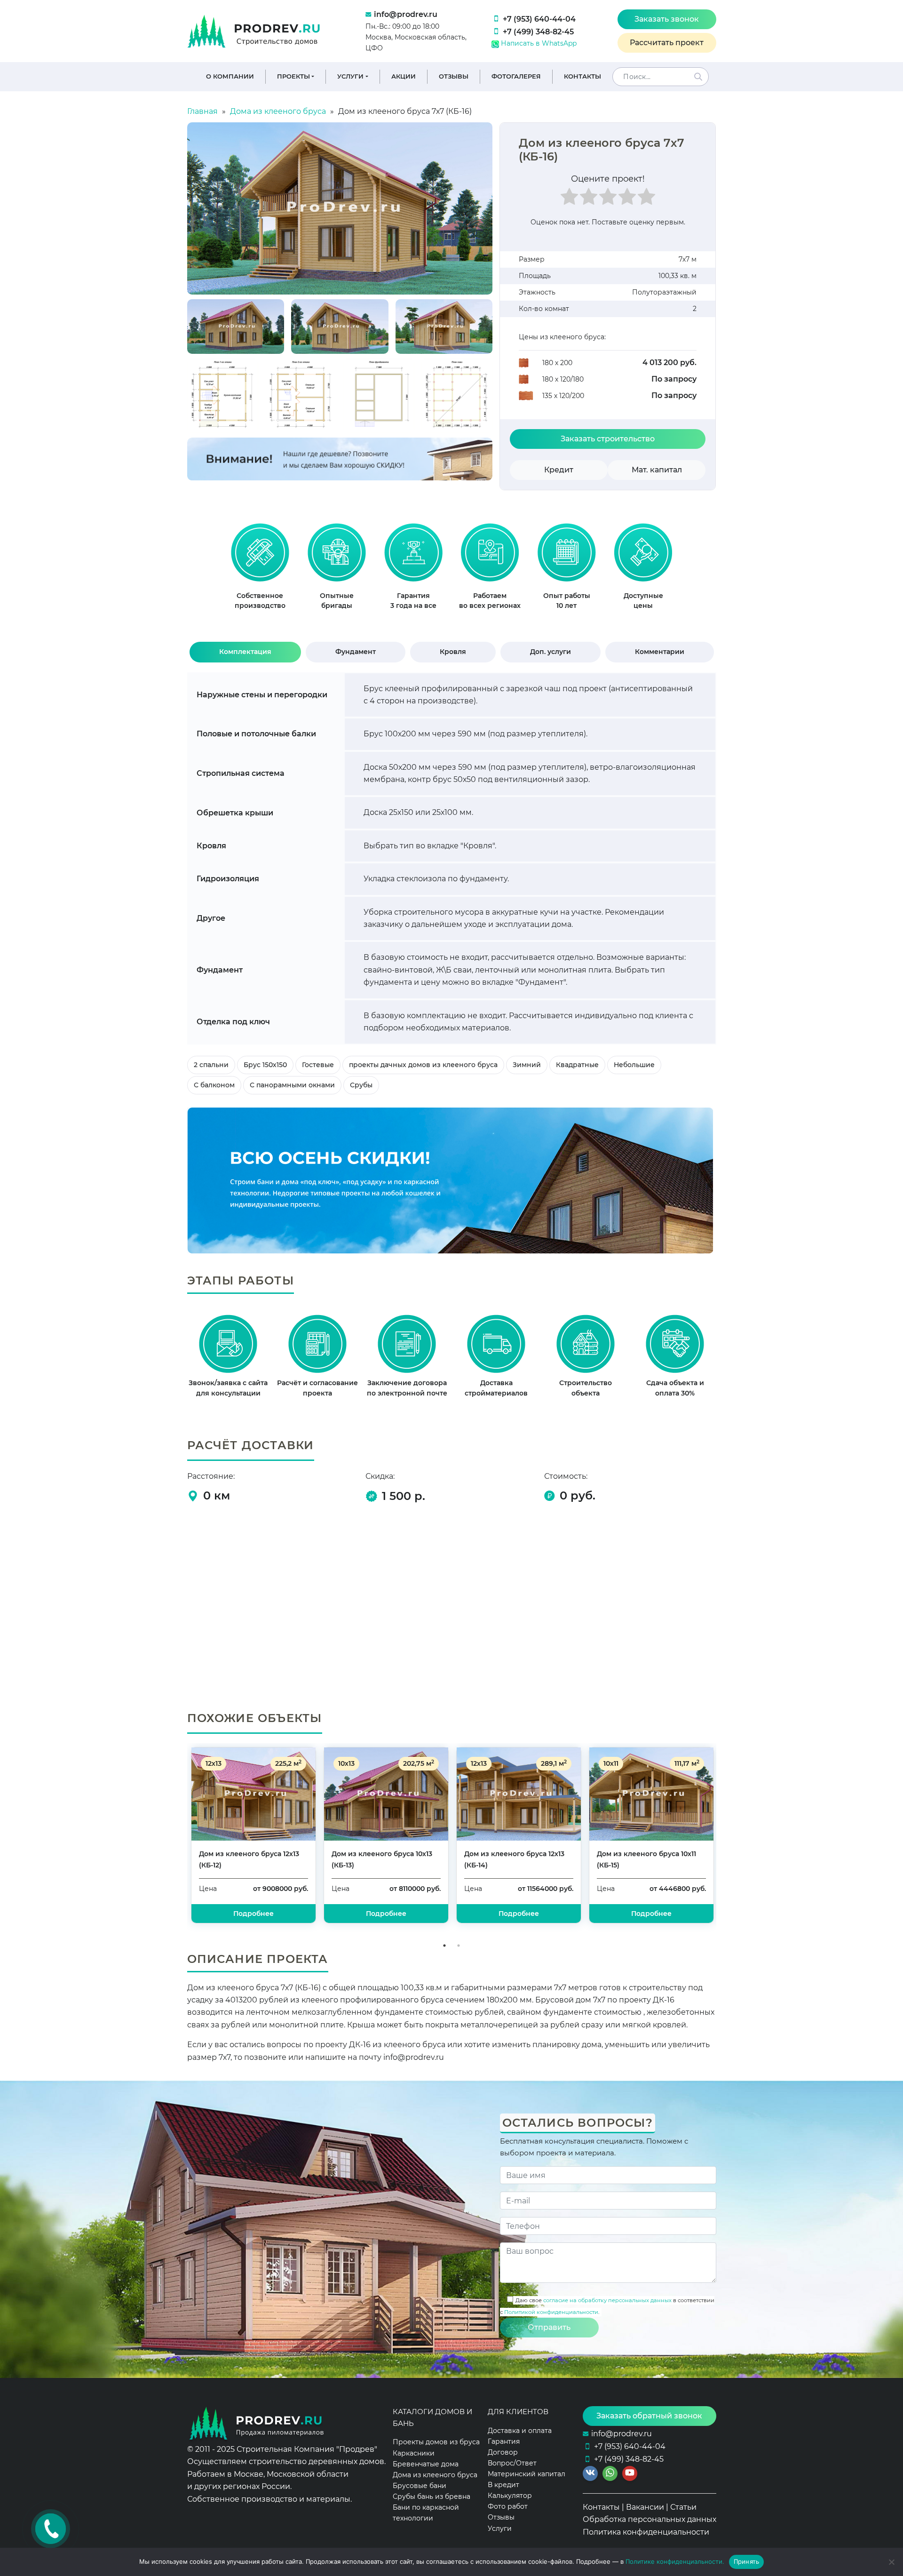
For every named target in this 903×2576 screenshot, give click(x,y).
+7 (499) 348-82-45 (538, 32)
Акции (404, 76)
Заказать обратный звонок (649, 2416)
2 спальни (211, 1065)
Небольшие (634, 1065)
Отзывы (454, 76)
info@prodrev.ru (406, 14)
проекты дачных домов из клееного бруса (423, 1065)
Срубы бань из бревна (432, 2496)
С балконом (214, 1085)
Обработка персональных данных (650, 2519)
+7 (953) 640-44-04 (539, 19)
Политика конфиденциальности (646, 2532)
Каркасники (414, 2453)
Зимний (527, 1065)
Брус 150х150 (265, 1065)
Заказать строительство (608, 439)
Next (723, 1841)
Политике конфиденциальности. (675, 2561)
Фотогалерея (516, 76)
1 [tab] (444, 1946)
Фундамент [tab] (356, 652)
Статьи (683, 2507)
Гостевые (318, 1065)
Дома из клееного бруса (435, 2475)
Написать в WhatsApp (538, 43)
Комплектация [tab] (245, 652)
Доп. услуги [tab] (551, 652)
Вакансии (645, 2507)
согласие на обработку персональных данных (607, 2300)
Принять (747, 2561)
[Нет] (891, 2562)
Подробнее (651, 1914)
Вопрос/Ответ (512, 2463)
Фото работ (508, 2506)
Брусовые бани (420, 2486)
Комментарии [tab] (660, 652)
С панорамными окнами (292, 1085)
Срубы (361, 1085)
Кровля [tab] (453, 652)
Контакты (582, 76)
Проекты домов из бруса (436, 2442)
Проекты (293, 76)
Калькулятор (510, 2496)
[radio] (569, 199)
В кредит (503, 2485)
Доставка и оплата (520, 2431)
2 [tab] (459, 1946)
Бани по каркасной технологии (426, 2513)
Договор (503, 2452)
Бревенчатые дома (426, 2464)
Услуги (350, 76)
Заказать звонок (667, 19)
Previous (180, 1841)
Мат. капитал (657, 470)
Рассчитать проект (667, 43)
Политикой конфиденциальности (551, 2312)
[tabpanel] (260, 571)
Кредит (559, 470)
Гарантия (504, 2441)
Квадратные (577, 1065)
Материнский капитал (527, 2474)
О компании (230, 76)
